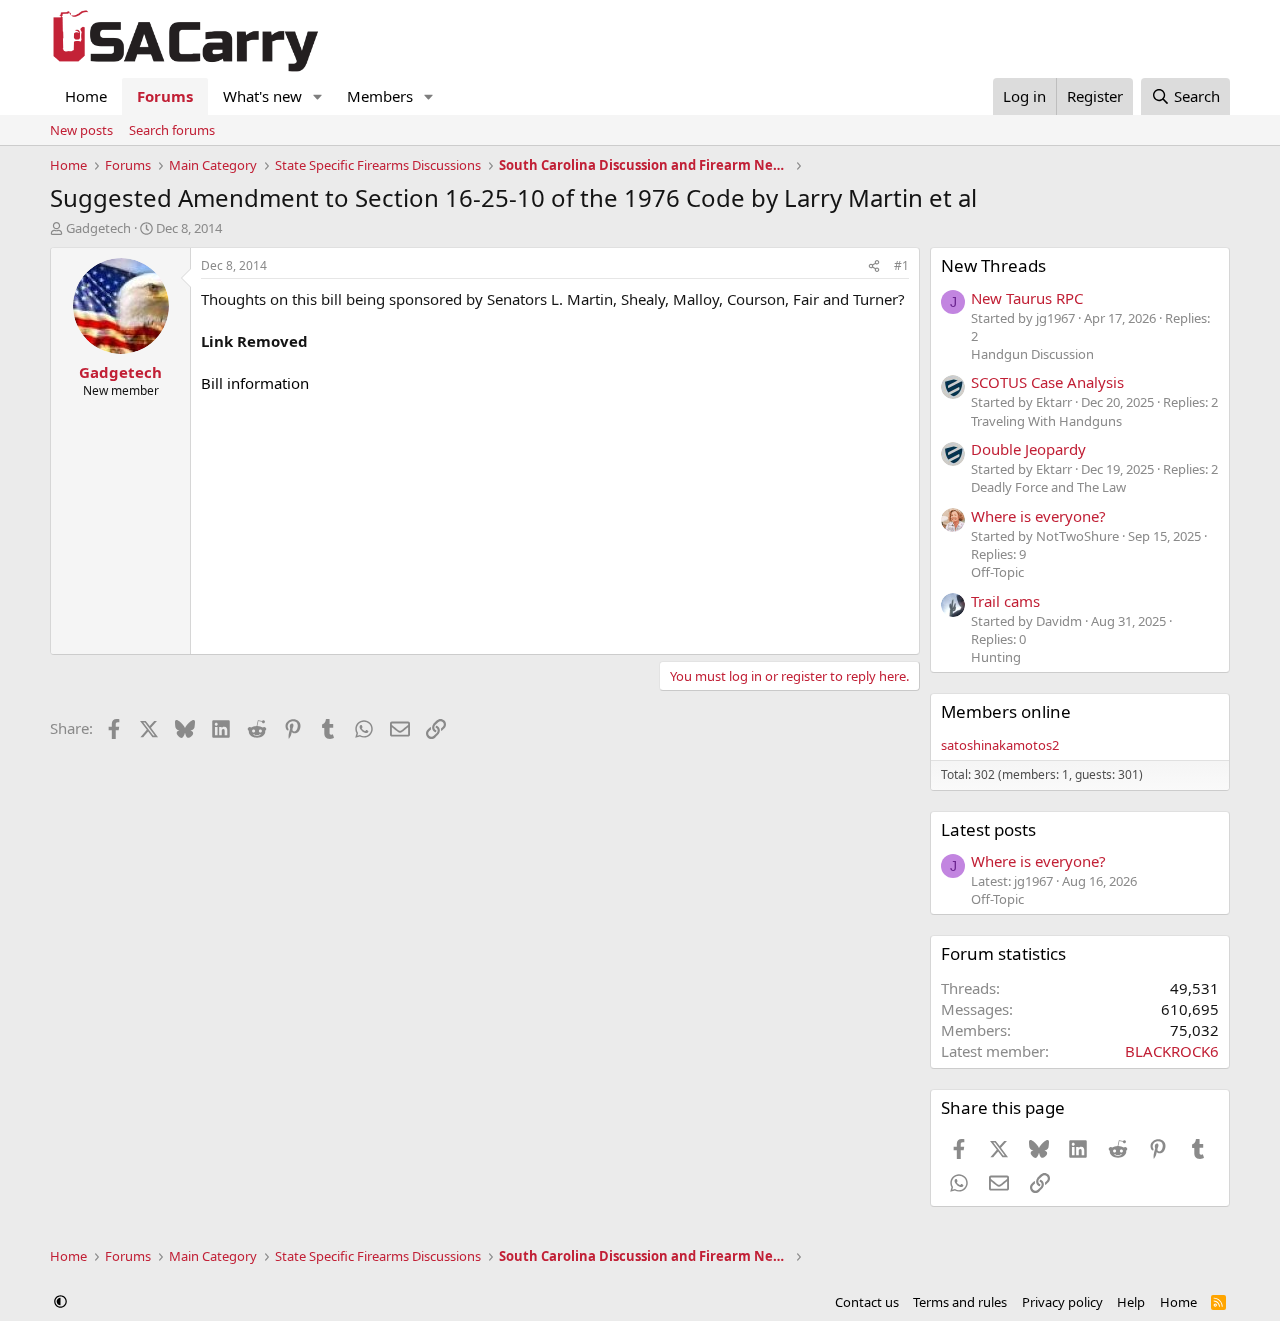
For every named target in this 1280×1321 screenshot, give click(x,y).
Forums (165, 96)
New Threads (993, 265)
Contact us (867, 1302)
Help (1131, 1302)
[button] (318, 96)
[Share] (874, 266)
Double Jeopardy (1028, 449)
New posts (81, 130)
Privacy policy (1062, 1302)
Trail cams (1005, 601)
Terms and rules (960, 1302)
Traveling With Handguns (1046, 421)
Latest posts (988, 829)
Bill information (255, 383)
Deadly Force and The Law (1048, 487)
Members (380, 96)
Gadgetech (98, 228)
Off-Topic (997, 572)
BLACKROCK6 (1172, 1051)
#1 (901, 265)
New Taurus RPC (1027, 298)
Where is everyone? (1038, 516)
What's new (262, 96)
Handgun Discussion (1032, 354)
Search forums (172, 130)
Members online (1006, 711)
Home (86, 96)
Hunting (996, 657)
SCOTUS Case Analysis (1047, 382)
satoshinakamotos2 (1000, 745)
